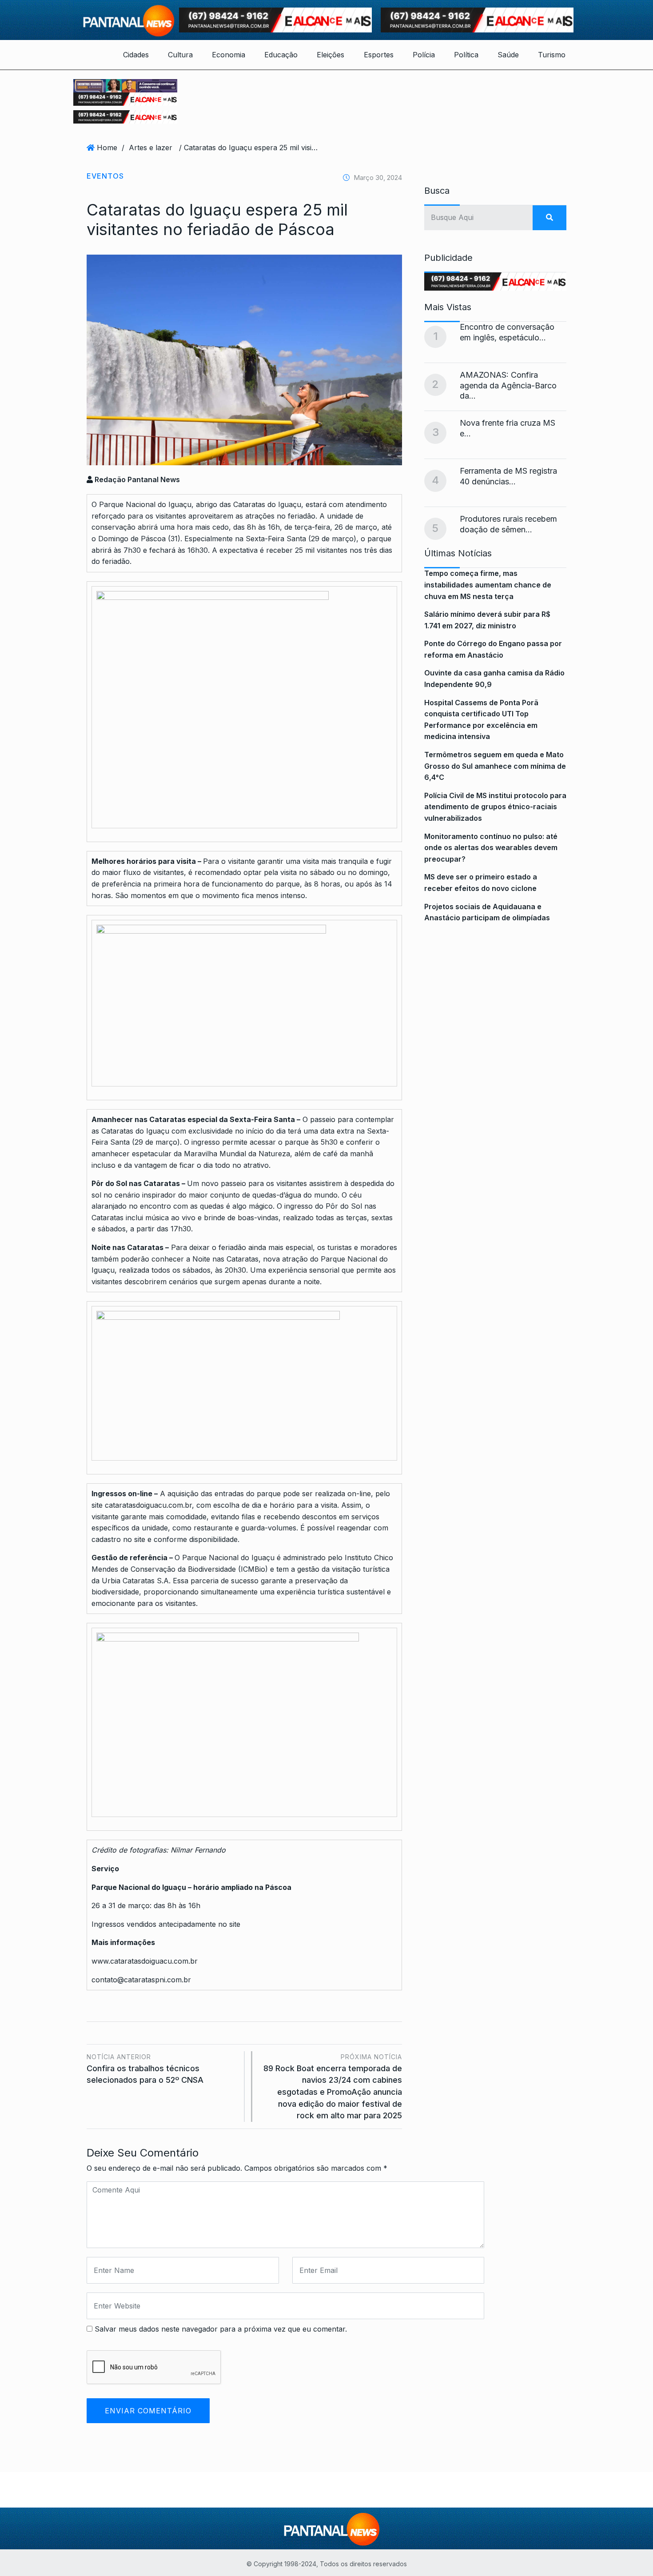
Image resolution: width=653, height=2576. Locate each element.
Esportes (379, 55)
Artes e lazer (151, 148)
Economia (229, 55)
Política (466, 55)
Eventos (105, 176)
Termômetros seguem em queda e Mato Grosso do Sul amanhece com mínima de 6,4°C (495, 766)
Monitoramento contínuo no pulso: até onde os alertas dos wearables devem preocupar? (491, 848)
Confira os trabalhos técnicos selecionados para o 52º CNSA (145, 2069)
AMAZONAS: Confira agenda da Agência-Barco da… (508, 385)
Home (107, 148)
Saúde (508, 55)
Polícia (424, 55)
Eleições (330, 55)
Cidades (136, 55)
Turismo (552, 55)
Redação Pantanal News (136, 479)
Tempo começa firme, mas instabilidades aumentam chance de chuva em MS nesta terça (488, 585)
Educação (281, 55)
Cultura (180, 55)
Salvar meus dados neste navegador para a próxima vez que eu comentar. (221, 2329)
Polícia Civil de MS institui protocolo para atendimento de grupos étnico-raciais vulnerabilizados (495, 807)
